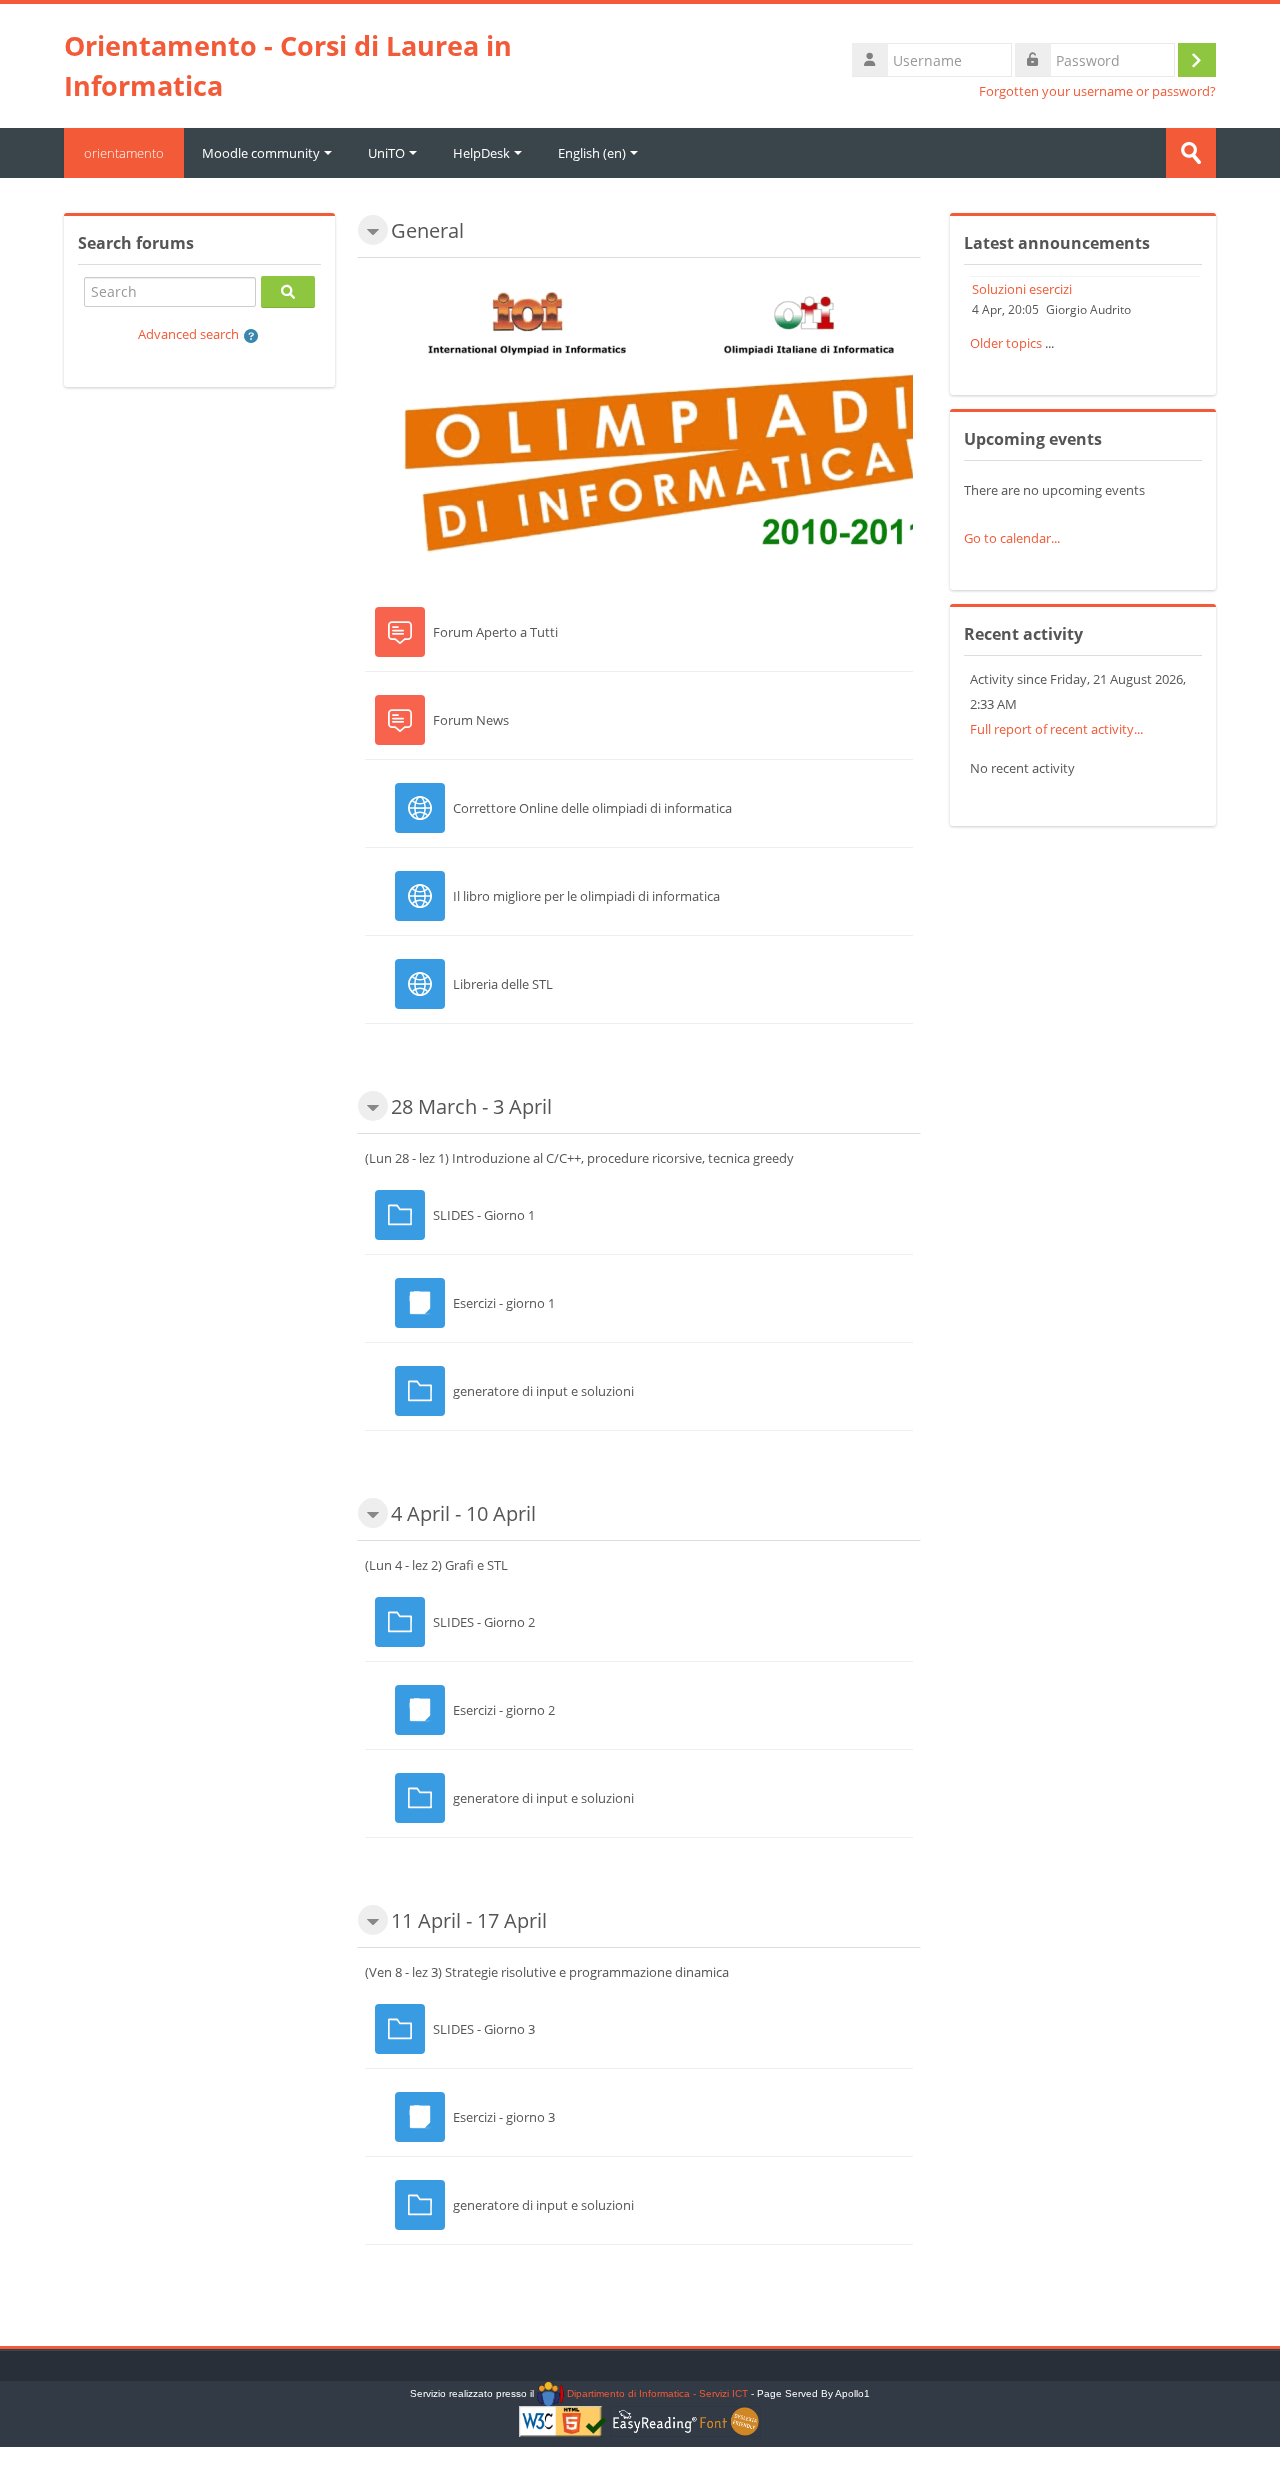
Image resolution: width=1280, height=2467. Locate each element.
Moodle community (261, 153)
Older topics (1006, 343)
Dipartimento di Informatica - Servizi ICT (655, 2393)
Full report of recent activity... (1056, 729)
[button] (252, 336)
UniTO (386, 153)
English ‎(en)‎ (592, 153)
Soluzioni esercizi (1022, 289)
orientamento (124, 153)
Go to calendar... (1012, 538)
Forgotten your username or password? (1097, 91)
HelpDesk (481, 153)
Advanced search (188, 334)
